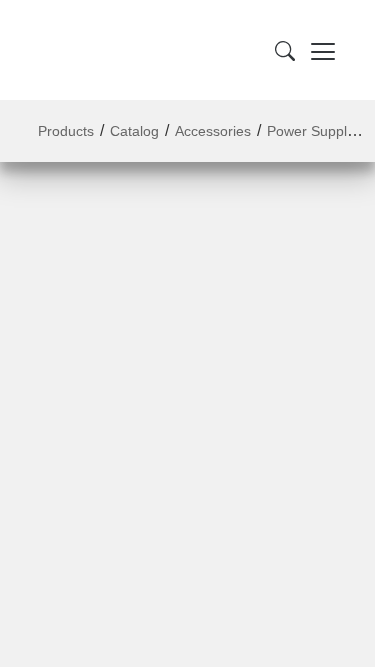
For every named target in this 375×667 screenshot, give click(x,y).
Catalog (134, 131)
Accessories (213, 131)
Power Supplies (316, 131)
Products (66, 131)
